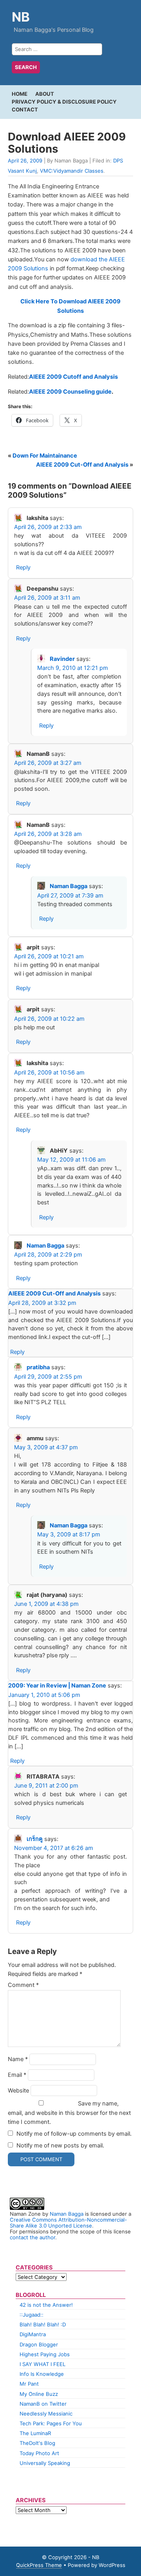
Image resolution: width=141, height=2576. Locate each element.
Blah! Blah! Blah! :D (43, 2324)
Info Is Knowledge (42, 2374)
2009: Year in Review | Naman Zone (57, 1686)
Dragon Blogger (39, 2344)
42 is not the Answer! (46, 2305)
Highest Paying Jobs (45, 2354)
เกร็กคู (35, 1839)
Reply (23, 567)
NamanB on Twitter (43, 2404)
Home (20, 94)
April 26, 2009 (25, 161)
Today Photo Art (39, 2453)
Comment (23, 1985)
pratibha (38, 1367)
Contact (25, 109)
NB (21, 17)
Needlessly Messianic (46, 2414)
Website (18, 2091)
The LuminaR (35, 2433)
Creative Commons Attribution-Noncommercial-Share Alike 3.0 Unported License (68, 2223)
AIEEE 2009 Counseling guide (70, 392)
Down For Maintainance (45, 456)
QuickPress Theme (39, 2565)
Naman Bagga (69, 886)
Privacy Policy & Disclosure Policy (64, 102)
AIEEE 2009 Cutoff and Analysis (73, 377)
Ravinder (62, 659)
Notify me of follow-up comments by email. (74, 2134)
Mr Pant (29, 2384)
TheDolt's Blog (37, 2443)
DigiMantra (33, 2334)
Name (18, 2059)
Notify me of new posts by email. (60, 2145)
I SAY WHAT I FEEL (42, 2364)
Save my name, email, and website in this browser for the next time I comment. (69, 2113)
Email (17, 2075)
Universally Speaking (45, 2463)
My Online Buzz (39, 2394)
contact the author (33, 2237)
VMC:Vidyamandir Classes (72, 171)
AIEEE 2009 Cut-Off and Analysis (82, 465)
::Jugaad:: (32, 2315)
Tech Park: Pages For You (51, 2423)
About (45, 94)
